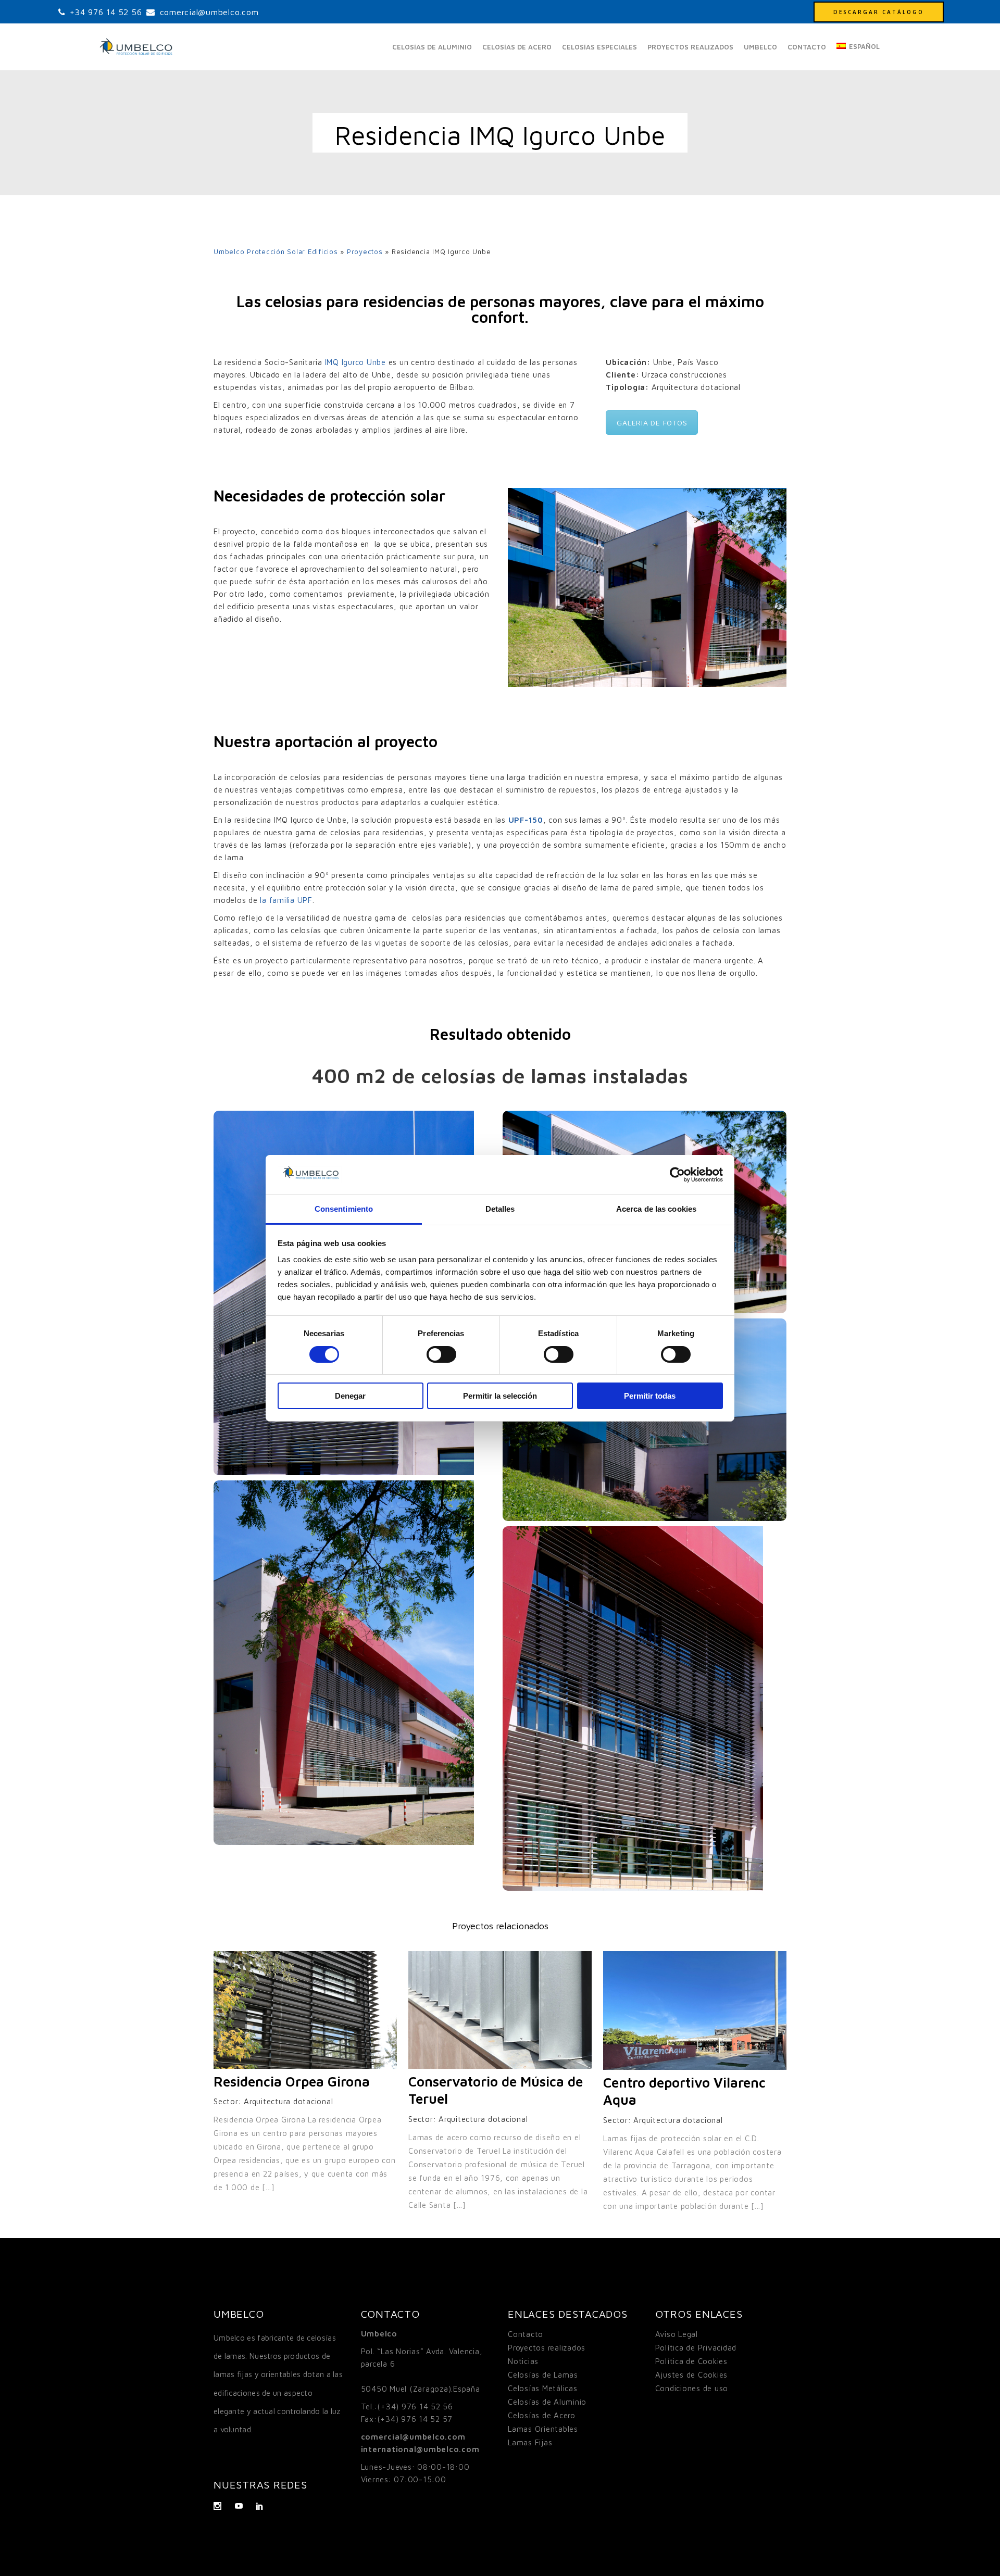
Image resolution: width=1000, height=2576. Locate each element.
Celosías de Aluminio (547, 2402)
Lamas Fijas (530, 2442)
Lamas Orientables (543, 2429)
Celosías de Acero (542, 2415)
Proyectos (365, 252)
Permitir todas (650, 1396)
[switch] (441, 1354)
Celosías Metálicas (543, 2388)
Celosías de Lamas (543, 2375)
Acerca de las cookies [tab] (656, 1209)
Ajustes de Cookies (692, 2375)
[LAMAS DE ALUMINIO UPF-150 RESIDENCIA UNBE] (355, 1663)
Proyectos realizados (547, 2348)
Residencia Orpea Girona (292, 2081)
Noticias (523, 2361)
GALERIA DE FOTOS (652, 423)
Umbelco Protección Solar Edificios (276, 252)
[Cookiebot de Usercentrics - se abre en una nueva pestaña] (677, 1175)
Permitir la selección (500, 1396)
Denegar (350, 1396)
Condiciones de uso (692, 2388)
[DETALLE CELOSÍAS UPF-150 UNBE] (645, 1708)
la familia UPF (286, 900)
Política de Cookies (691, 2361)
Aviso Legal (677, 2334)
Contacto (526, 2334)
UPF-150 (526, 820)
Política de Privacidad (696, 2348)
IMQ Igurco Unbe (355, 362)
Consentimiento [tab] (344, 1209)
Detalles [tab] (500, 1209)
